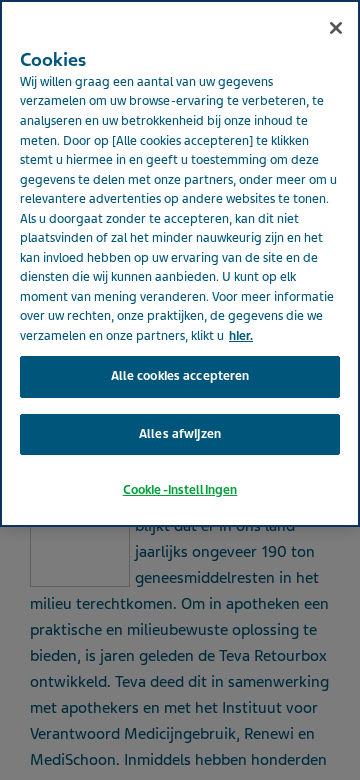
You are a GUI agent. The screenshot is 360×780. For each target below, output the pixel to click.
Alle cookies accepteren (180, 376)
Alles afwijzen (180, 434)
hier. (241, 336)
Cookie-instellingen (180, 490)
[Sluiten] (336, 28)
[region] (180, 263)
